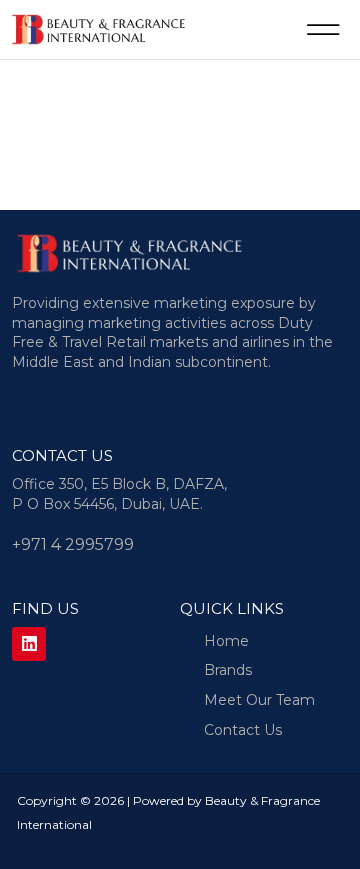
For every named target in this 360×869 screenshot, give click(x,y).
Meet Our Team (259, 700)
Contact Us (243, 730)
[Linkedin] (29, 644)
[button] (323, 29)
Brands (228, 670)
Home (226, 641)
